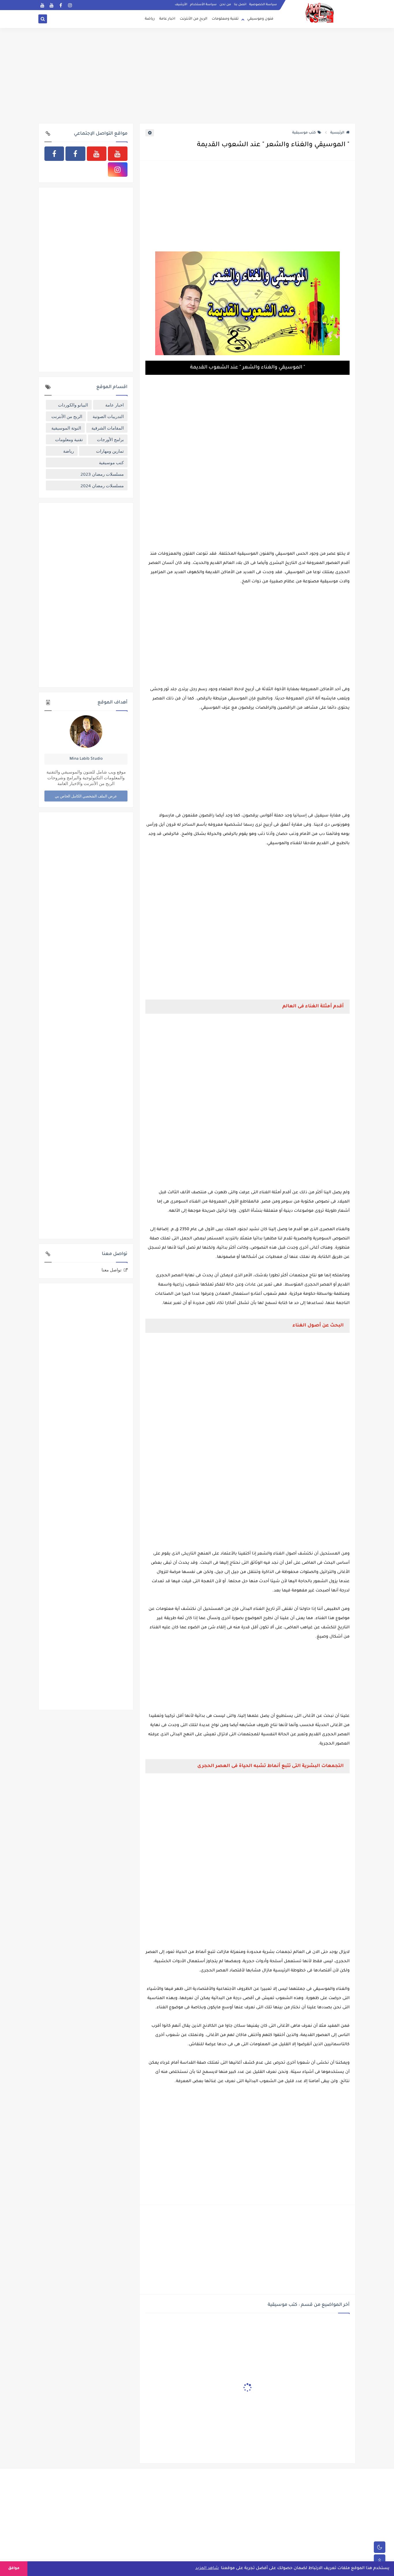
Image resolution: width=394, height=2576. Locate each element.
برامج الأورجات (110, 439)
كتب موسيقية (304, 133)
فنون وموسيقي (260, 19)
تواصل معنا (111, 1270)
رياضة (150, 19)
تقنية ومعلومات (225, 19)
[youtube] (42, 5)
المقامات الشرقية (108, 428)
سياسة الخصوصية (263, 5)
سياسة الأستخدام (203, 5)
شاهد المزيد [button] (207, 2569)
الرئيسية (337, 133)
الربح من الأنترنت (194, 19)
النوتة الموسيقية (66, 428)
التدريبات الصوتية (108, 416)
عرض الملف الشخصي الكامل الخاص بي (86, 796)
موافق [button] (14, 2569)
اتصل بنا (240, 5)
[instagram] (70, 5)
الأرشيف (181, 5)
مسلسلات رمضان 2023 (102, 474)
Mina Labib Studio (86, 759)
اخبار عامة (167, 19)
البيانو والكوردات (73, 405)
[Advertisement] (197, 78)
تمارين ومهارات (110, 451)
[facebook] (61, 5)
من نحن (225, 5)
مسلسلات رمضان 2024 (102, 486)
